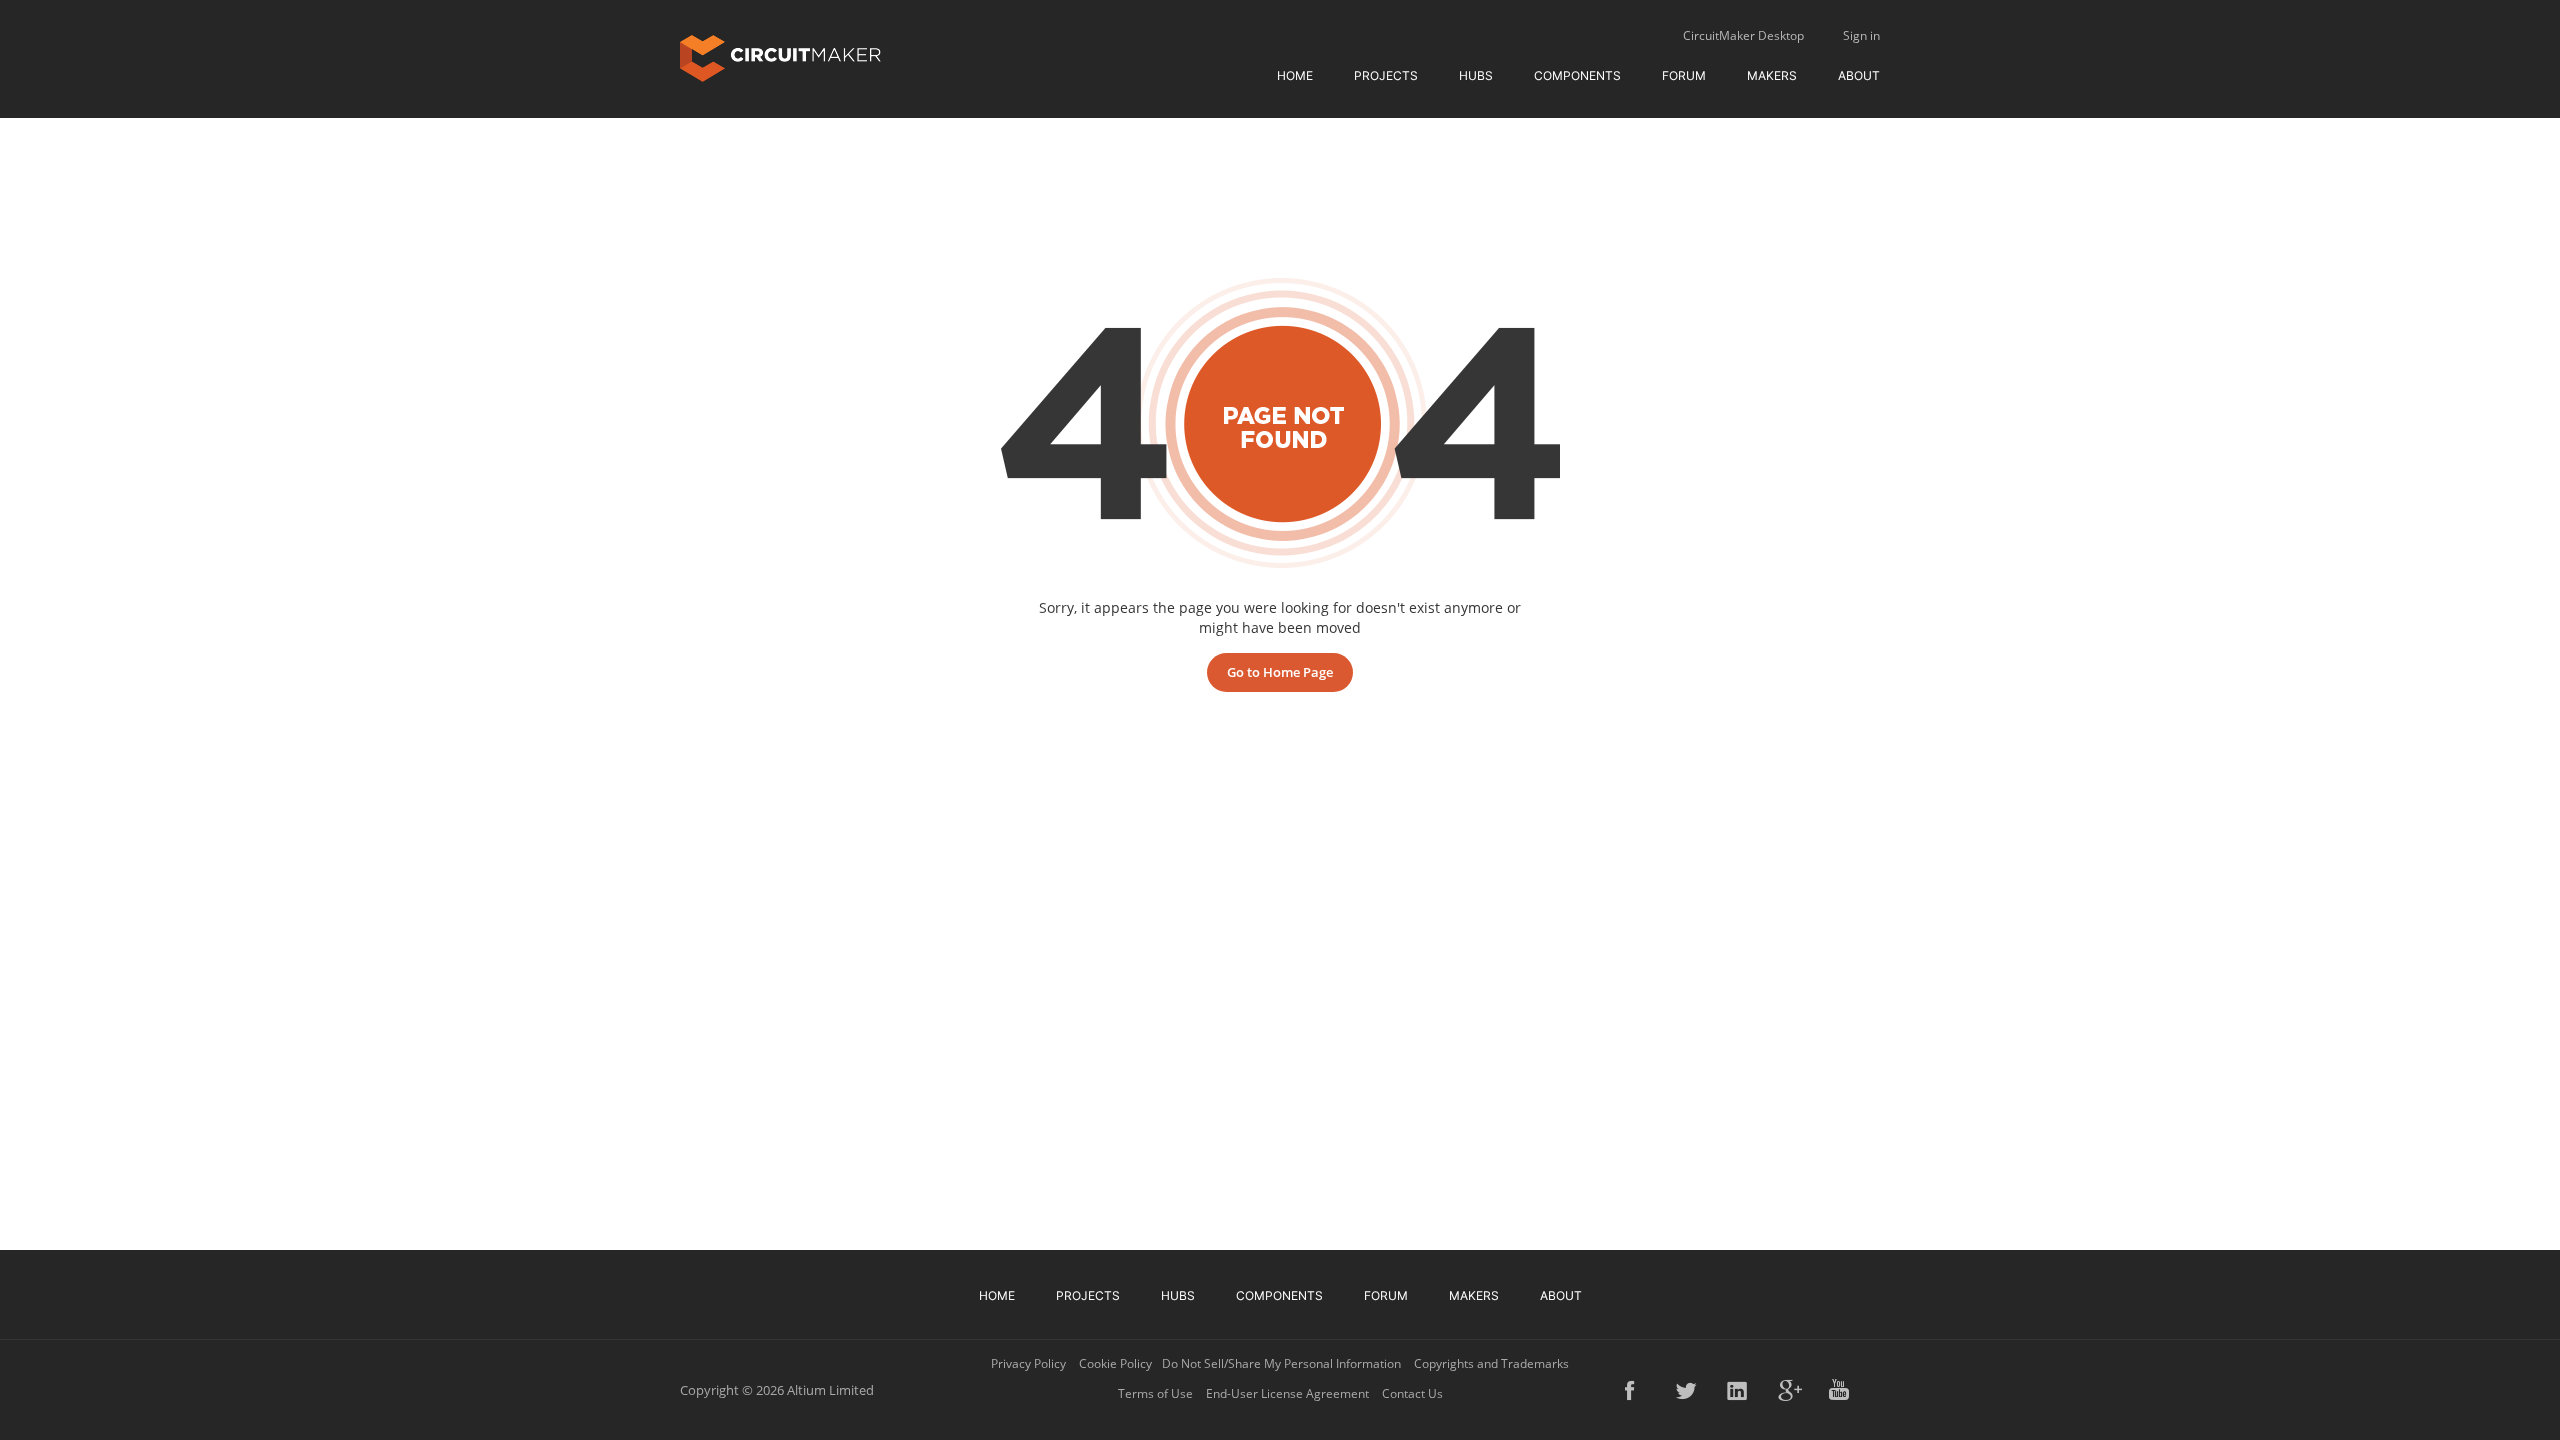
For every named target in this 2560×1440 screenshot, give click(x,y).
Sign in (1861, 35)
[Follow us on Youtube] (1841, 1390)
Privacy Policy (1028, 1363)
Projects (1386, 75)
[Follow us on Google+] (1790, 1390)
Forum (1684, 75)
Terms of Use (1155, 1393)
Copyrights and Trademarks (1491, 1363)
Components (1577, 75)
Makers (1772, 75)
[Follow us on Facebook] (1637, 1390)
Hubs (1476, 75)
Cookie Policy (1115, 1363)
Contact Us (1412, 1393)
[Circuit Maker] (780, 56)
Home (1295, 75)
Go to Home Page (1280, 672)
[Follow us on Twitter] (1688, 1390)
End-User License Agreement (1287, 1393)
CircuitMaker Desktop (1743, 35)
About (1859, 75)
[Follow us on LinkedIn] (1739, 1390)
